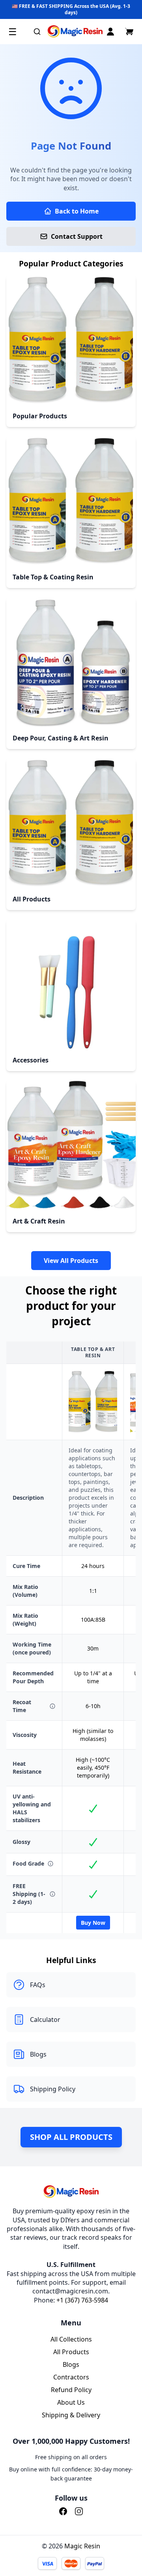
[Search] (37, 32)
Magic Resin (82, 2546)
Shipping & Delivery (71, 2415)
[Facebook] (63, 2511)
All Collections (71, 2339)
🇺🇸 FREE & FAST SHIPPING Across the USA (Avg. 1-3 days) (71, 9)
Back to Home (77, 211)
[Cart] (129, 32)
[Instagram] (79, 2511)
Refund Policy (71, 2390)
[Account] (110, 32)
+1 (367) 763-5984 (82, 2300)
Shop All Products (71, 2137)
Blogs (71, 2364)
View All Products (71, 1261)
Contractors (71, 2377)
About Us (71, 2402)
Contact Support (77, 236)
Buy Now (93, 1923)
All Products (71, 2352)
